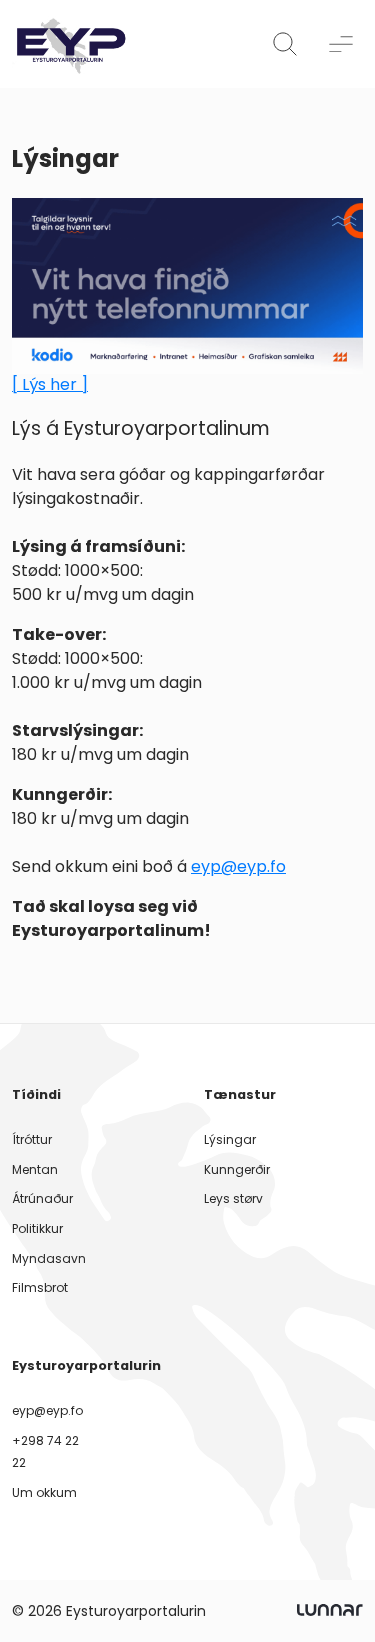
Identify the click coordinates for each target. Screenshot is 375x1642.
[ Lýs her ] (50, 384)
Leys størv (233, 1198)
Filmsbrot (40, 1287)
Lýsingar (230, 1139)
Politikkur (37, 1228)
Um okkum (44, 1492)
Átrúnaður (42, 1198)
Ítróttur (32, 1139)
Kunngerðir (237, 1169)
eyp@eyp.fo (238, 866)
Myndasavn (49, 1258)
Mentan (35, 1169)
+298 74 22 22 (45, 1451)
